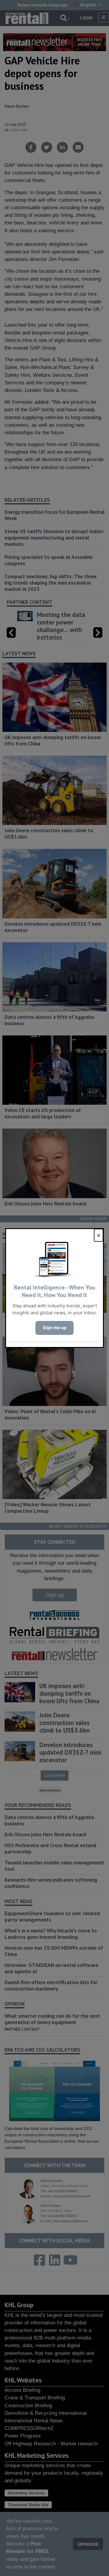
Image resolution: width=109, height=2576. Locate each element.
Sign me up (54, 1328)
